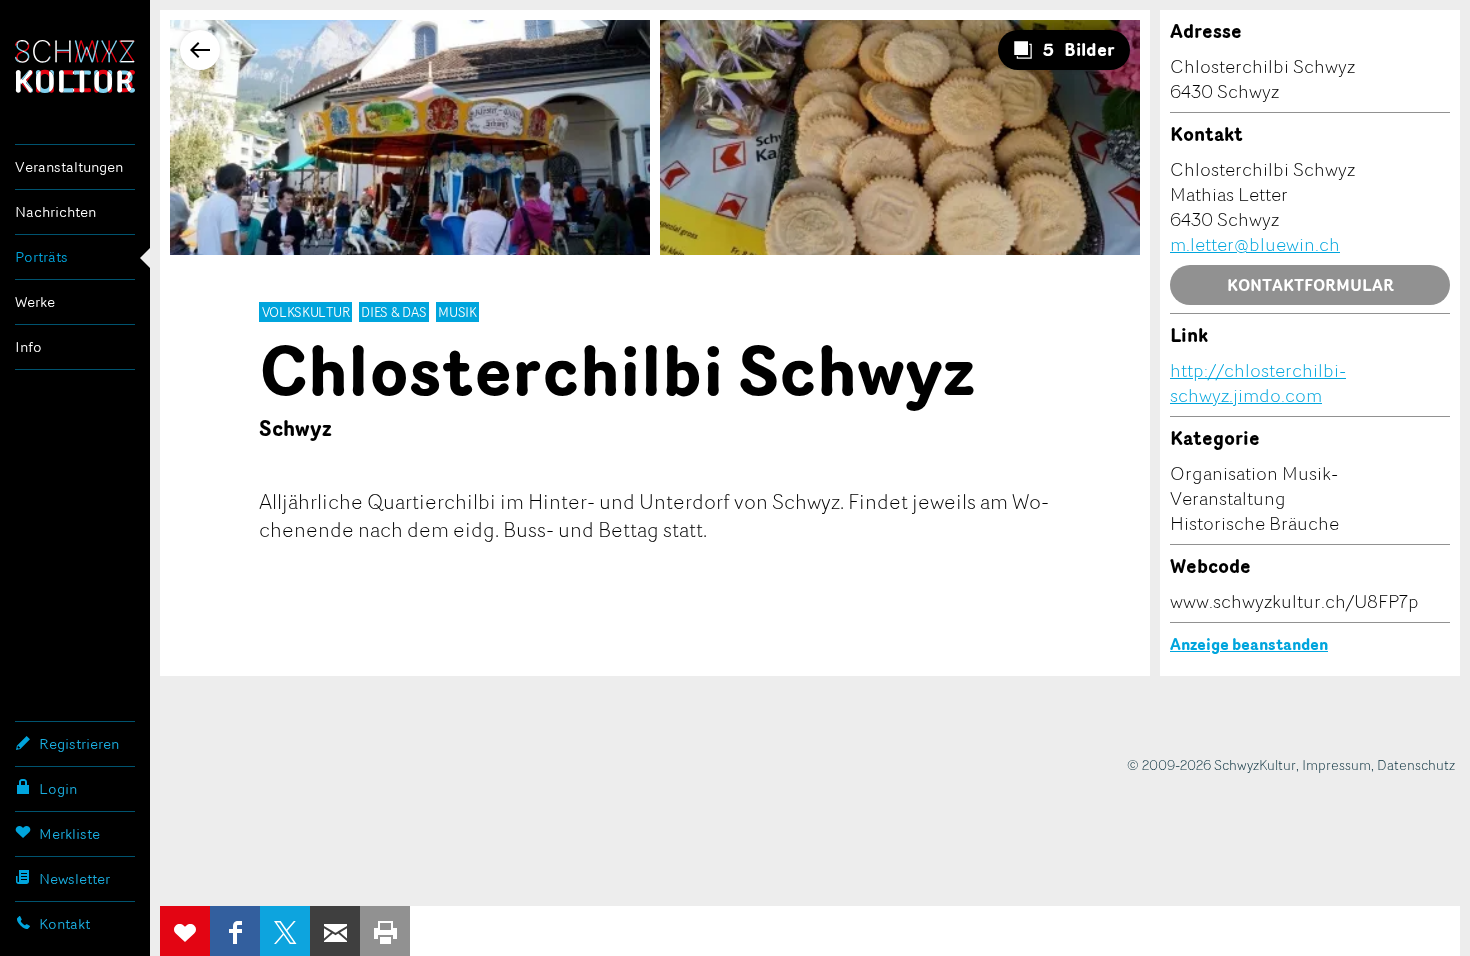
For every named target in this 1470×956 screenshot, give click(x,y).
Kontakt (64, 923)
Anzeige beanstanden (1249, 644)
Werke (35, 301)
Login (58, 788)
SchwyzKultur (75, 66)
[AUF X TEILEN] (285, 931)
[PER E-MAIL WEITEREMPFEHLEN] (335, 931)
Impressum (1336, 764)
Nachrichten (55, 211)
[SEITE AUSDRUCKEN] (385, 931)
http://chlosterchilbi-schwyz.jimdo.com (1258, 382)
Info (28, 346)
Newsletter (74, 878)
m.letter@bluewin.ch (1255, 244)
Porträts (41, 256)
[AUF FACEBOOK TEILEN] (235, 931)
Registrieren (79, 743)
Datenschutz (1416, 764)
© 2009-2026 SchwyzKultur (1211, 764)
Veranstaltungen (69, 166)
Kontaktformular (1310, 285)
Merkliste (69, 833)
